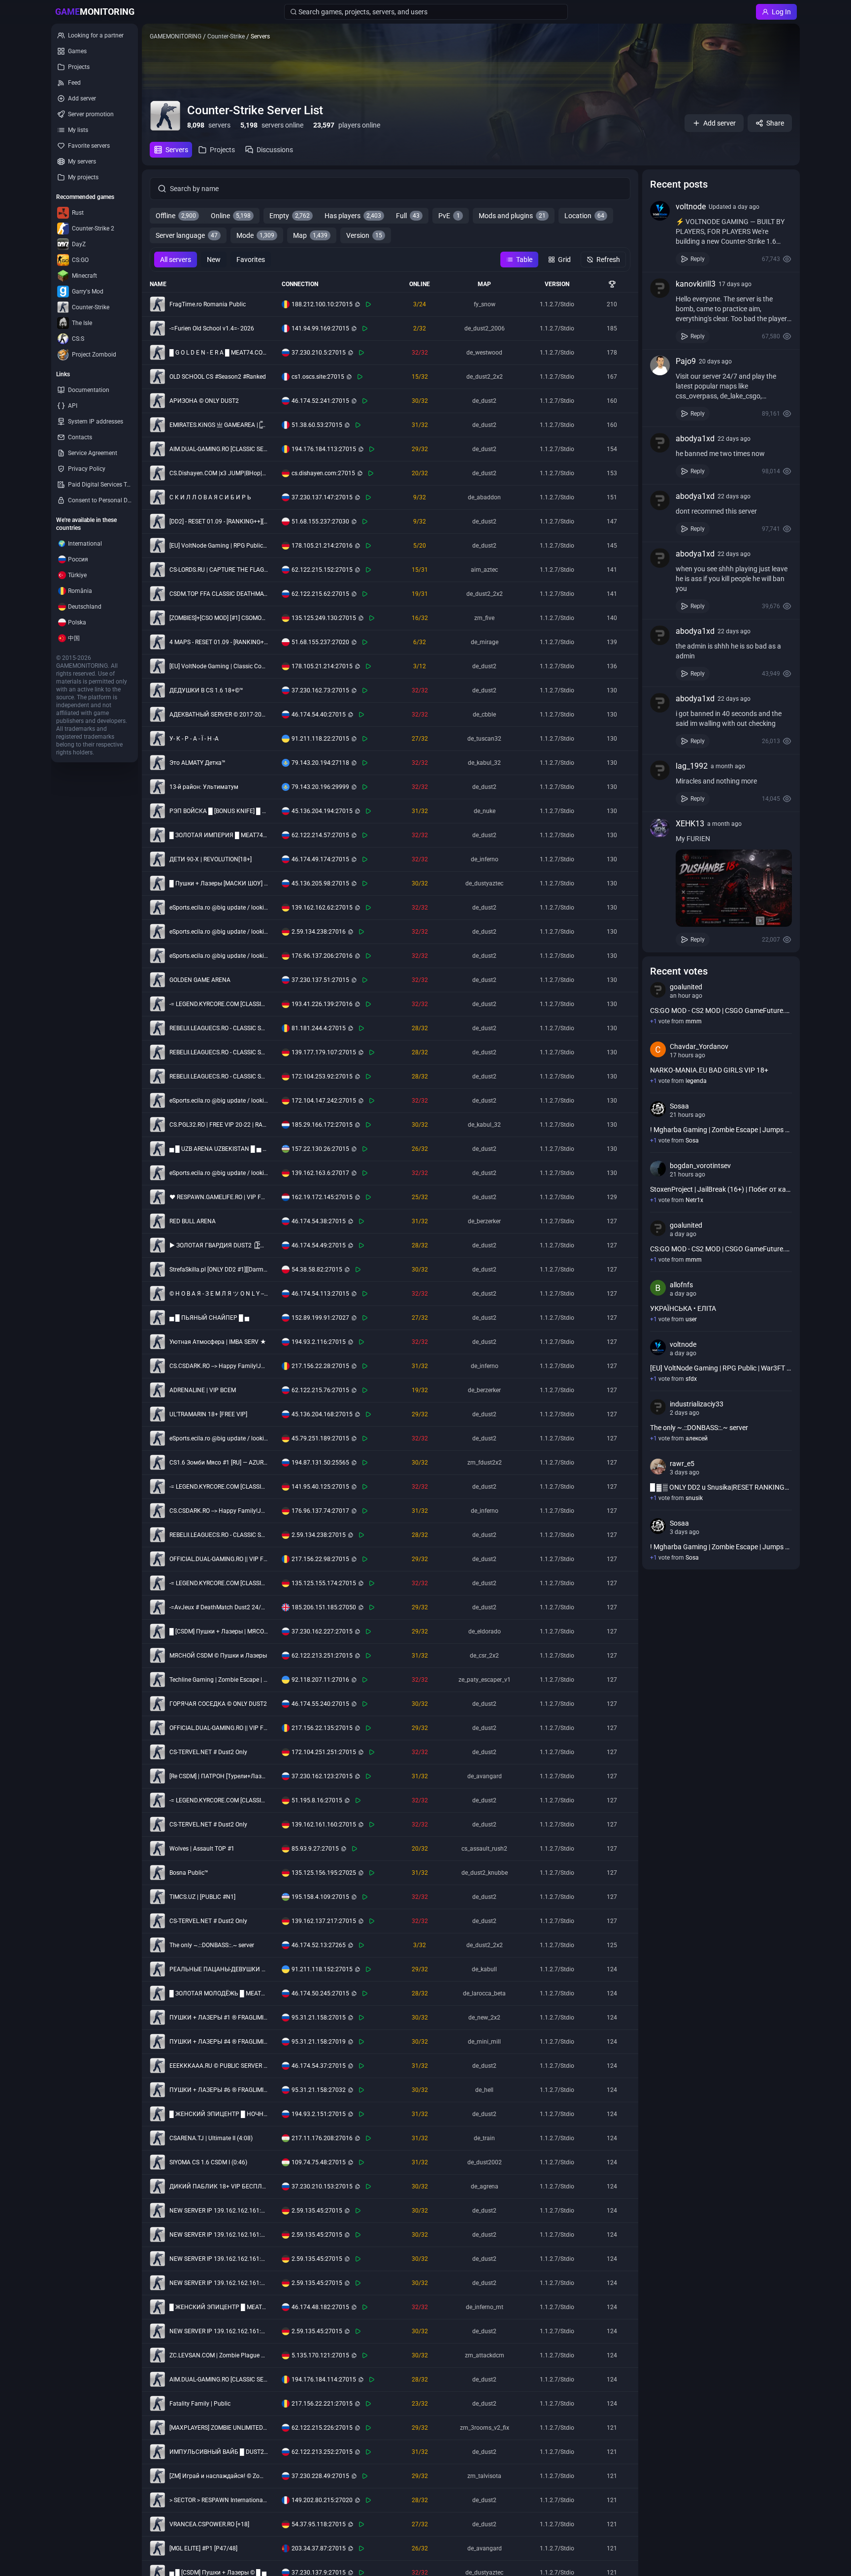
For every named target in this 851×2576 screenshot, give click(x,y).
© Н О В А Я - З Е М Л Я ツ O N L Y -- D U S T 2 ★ (219, 1294)
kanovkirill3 (696, 284)
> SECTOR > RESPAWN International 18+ (219, 2500)
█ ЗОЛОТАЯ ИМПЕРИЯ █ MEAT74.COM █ (219, 835)
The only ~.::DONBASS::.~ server (212, 1945)
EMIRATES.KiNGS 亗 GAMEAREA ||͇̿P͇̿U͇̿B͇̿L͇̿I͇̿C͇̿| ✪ (219, 425)
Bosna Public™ (189, 1873)
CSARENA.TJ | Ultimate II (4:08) (211, 2138)
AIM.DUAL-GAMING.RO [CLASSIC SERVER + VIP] (219, 449)
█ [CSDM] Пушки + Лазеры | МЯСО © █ (219, 1631)
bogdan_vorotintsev (700, 1166)
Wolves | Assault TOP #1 (202, 1849)
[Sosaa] (658, 1109)
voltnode (691, 207)
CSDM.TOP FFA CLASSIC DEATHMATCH (219, 594)
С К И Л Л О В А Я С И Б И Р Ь (210, 497)
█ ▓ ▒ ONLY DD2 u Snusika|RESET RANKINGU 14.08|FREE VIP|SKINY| (721, 1487)
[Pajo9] (660, 365)
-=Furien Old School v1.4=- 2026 (212, 328)
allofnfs (681, 1285)
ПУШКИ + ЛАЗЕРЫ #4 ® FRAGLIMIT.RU (219, 2042)
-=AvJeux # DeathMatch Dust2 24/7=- (219, 1607)
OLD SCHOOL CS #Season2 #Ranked (218, 377)
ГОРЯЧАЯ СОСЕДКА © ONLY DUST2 (218, 1704)
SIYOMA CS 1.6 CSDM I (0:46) (208, 2162)
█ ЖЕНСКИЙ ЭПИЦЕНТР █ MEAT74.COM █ (219, 2307)
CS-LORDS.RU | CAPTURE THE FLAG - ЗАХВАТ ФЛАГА (219, 570)
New (214, 260)
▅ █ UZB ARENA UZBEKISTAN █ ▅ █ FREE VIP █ (219, 1149)
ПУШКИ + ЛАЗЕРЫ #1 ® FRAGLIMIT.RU (219, 2018)
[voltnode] (660, 211)
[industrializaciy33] (658, 1407)
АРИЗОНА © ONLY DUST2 (204, 401)
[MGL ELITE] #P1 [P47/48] (203, 2548)
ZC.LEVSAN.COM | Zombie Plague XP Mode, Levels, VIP (219, 2355)
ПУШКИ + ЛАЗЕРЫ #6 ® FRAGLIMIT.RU (219, 2090)
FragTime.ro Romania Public (208, 304)
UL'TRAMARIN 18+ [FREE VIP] (208, 1414)
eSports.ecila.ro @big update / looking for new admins (219, 908)
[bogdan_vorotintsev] (658, 1169)
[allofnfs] (658, 1288)
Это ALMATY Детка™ (197, 763)
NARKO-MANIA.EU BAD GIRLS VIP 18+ (709, 1070)
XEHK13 (690, 824)
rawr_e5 (682, 1464)
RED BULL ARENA (193, 1221)
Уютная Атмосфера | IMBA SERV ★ (218, 1342)
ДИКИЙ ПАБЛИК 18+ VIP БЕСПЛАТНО (219, 2186)
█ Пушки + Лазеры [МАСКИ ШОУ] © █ (219, 883)
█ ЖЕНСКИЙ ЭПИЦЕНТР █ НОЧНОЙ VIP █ (219, 2114)
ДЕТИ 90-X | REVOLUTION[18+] (211, 859)
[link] (721, 233)
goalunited (686, 987)
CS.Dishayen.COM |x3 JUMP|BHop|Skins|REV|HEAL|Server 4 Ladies (219, 473)
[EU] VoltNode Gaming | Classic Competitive (219, 666)
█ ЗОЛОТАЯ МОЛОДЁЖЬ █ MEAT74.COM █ (219, 1993)
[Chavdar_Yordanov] (658, 1049)
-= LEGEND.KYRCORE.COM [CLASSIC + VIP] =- (219, 1004)
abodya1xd (695, 439)
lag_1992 (692, 766)
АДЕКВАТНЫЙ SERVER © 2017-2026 (219, 715)
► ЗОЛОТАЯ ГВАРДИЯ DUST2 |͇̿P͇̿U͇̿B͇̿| (219, 1245)
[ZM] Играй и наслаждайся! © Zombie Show (219, 2476)
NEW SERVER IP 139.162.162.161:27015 (219, 2211)
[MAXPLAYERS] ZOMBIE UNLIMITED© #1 (219, 2428)
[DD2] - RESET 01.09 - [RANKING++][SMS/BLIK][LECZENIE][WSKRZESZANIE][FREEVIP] (219, 522)
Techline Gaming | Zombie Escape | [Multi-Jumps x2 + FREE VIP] (219, 1680)
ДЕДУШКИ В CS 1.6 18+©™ (206, 690)
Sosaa (679, 1106)
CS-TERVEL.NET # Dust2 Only (208, 1752)
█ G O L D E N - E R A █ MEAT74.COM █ (219, 353)
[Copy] (358, 304)
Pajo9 (686, 361)
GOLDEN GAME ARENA (200, 980)
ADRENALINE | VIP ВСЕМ (203, 1390)
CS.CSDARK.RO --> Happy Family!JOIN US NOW (219, 1366)
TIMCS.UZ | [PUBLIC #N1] (202, 1897)
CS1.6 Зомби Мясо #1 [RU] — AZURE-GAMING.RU (219, 1463)
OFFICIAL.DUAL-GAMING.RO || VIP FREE (219, 1559)
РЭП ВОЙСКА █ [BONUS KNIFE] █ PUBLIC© (219, 811)
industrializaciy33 (697, 1404)
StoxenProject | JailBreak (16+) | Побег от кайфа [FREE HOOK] (721, 1189)
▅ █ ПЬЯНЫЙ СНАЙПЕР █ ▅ (209, 1318)
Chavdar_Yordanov (699, 1046)
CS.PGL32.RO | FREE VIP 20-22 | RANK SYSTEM (219, 1125)
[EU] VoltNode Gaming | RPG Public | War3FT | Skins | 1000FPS (219, 546)
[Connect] (368, 304)
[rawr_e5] (658, 1467)
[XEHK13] (660, 828)
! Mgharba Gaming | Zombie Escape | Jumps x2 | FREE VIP (721, 1130)
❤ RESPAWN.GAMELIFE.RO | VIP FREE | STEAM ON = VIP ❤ (219, 1197)
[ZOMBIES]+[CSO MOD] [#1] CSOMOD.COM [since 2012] (219, 618)
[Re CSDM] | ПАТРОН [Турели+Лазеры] (219, 1776)
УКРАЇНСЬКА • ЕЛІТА (683, 1308)
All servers (176, 260)
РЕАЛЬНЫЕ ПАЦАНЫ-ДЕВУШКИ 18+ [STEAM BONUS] (219, 1969)
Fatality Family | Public (200, 2404)
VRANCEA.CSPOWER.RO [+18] (209, 2524)
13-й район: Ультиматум (204, 787)
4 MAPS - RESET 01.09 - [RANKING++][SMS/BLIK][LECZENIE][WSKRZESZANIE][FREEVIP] (219, 642)
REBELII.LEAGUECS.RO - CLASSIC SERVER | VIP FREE (219, 1028)
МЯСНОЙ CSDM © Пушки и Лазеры (218, 1656)
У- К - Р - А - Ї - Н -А (194, 739)
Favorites (251, 260)
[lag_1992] (660, 770)
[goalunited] (658, 990)
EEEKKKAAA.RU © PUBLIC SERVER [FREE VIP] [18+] (219, 2066)
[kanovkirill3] (660, 288)
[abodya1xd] (660, 443)
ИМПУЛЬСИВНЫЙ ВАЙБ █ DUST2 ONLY (219, 2452)
